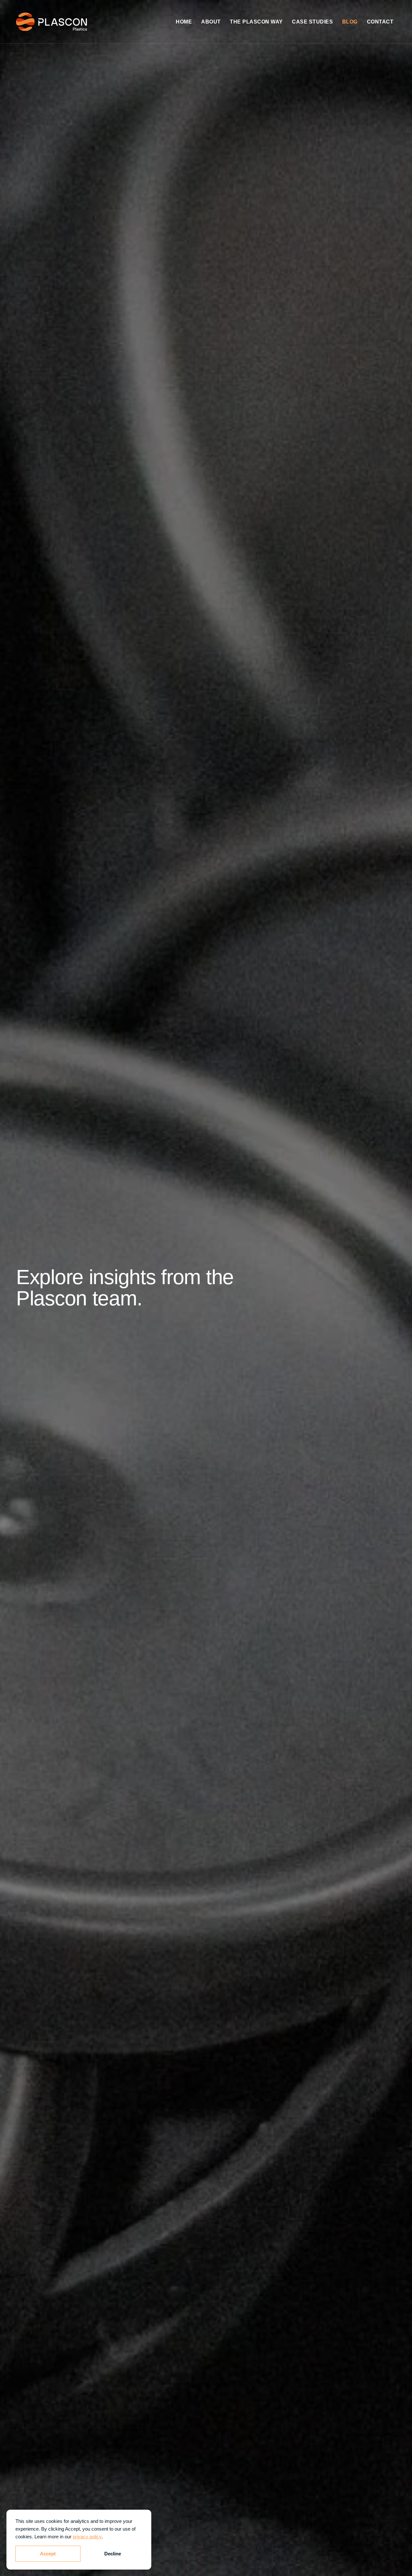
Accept (48, 2554)
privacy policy (87, 2537)
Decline (113, 2554)
